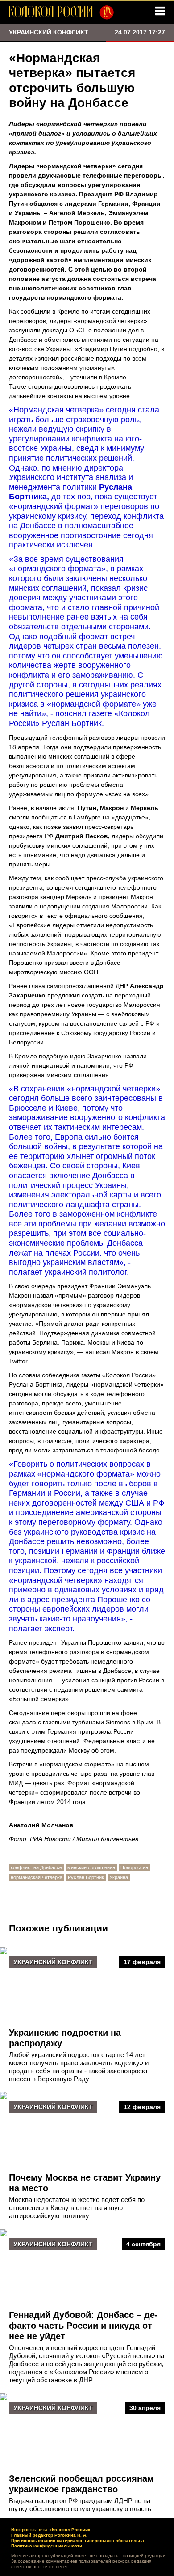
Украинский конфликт (53, 1962)
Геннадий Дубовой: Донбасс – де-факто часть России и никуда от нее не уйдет (83, 2326)
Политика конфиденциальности (47, 2546)
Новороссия (134, 1867)
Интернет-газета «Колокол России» (51, 2530)
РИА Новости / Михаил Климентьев (84, 1839)
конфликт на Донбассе (36, 1867)
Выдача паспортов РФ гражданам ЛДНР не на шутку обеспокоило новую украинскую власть (80, 2505)
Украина (119, 1877)
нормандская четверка (37, 1877)
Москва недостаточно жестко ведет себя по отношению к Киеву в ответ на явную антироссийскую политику (77, 2208)
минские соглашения (91, 1867)
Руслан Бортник (86, 1877)
